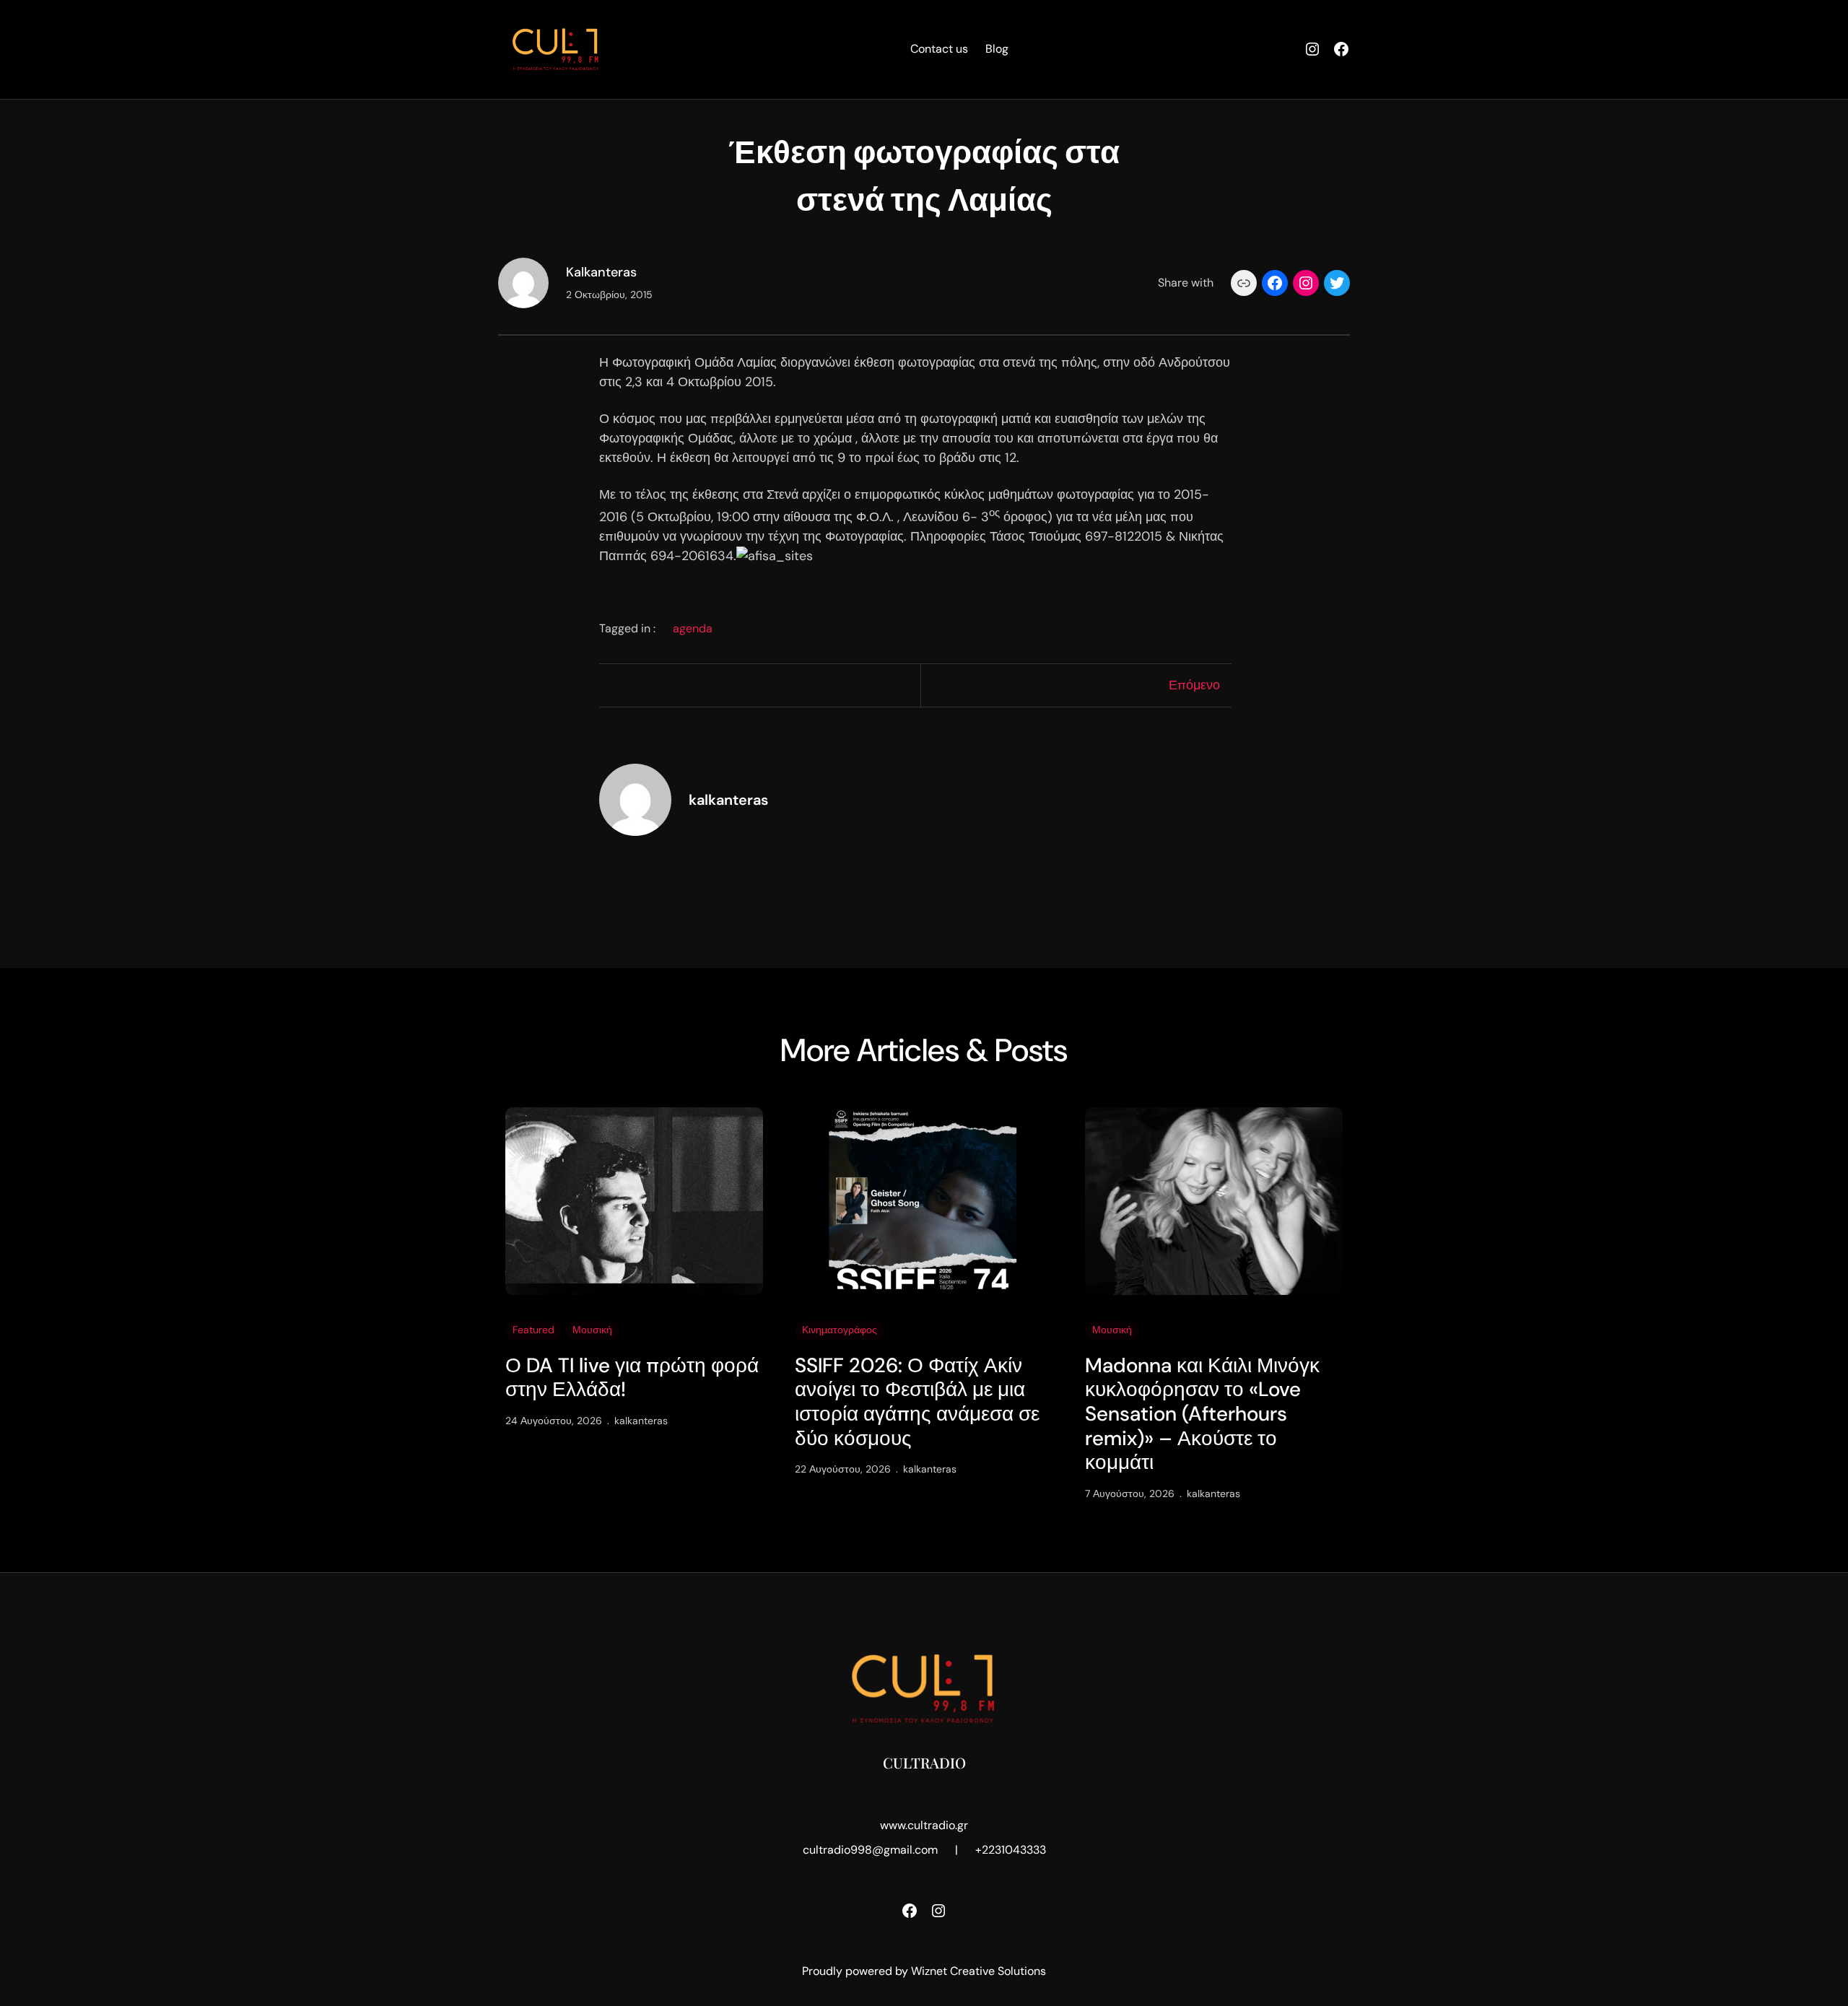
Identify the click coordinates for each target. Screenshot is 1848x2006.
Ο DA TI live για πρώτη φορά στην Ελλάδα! (632, 1378)
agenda (693, 628)
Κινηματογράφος (840, 1330)
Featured (533, 1330)
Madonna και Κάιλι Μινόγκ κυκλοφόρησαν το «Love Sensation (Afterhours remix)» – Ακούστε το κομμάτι (1202, 1414)
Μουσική (592, 1330)
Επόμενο (1194, 685)
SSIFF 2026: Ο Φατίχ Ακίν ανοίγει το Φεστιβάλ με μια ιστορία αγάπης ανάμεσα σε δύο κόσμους (917, 1402)
